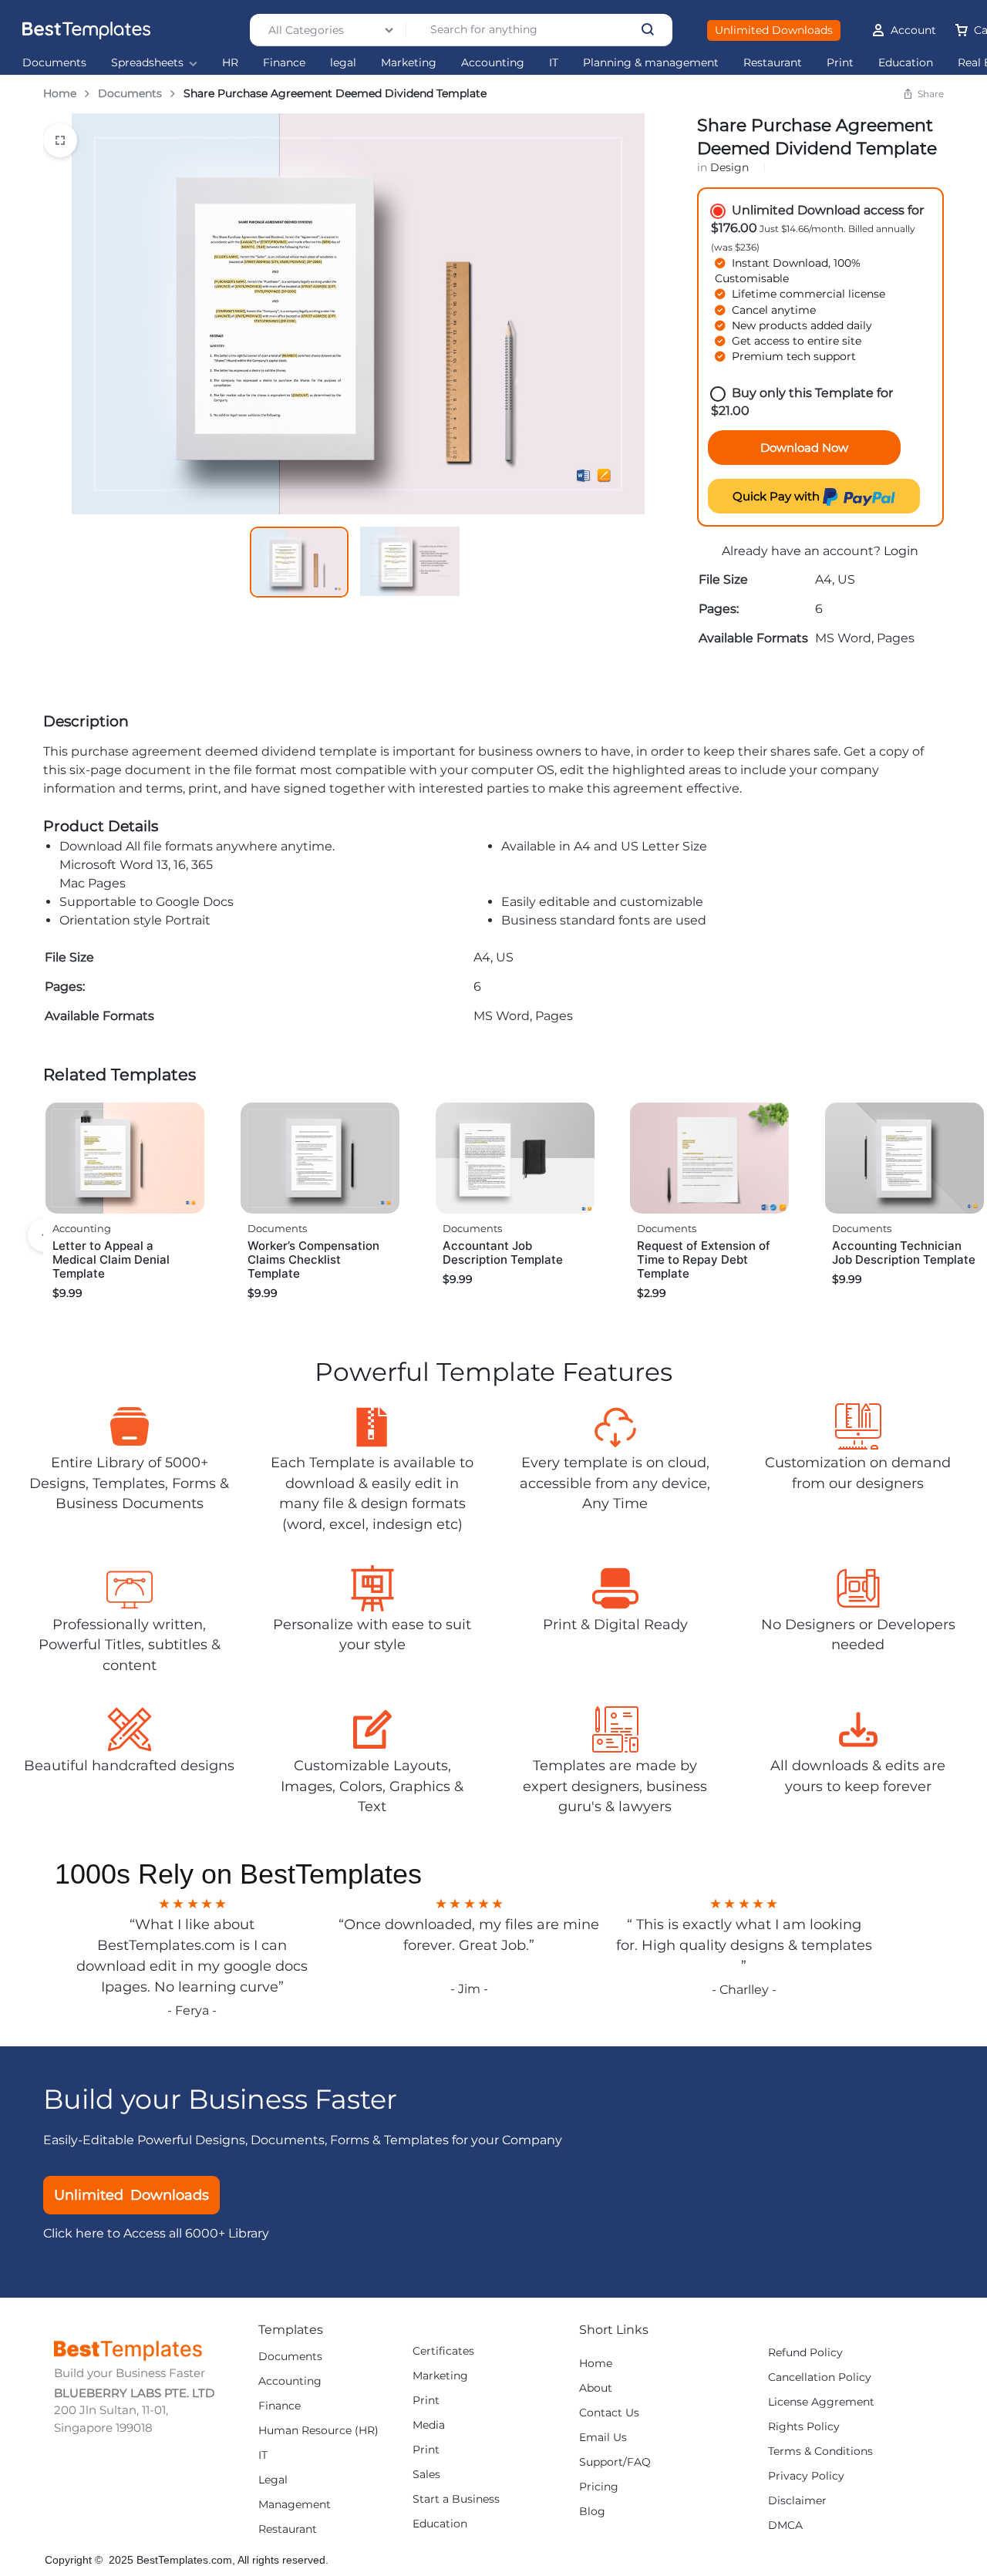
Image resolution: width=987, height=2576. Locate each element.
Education (906, 63)
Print (840, 63)
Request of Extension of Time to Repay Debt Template (704, 1259)
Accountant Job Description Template (503, 1253)
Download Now (804, 448)
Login (901, 551)
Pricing (599, 2487)
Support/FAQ (615, 2462)
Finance (284, 63)
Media (429, 2425)
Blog (592, 2512)
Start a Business (456, 2499)
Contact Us (609, 2413)
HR (230, 63)
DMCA (785, 2525)
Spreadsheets (147, 63)
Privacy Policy (806, 2476)
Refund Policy (805, 2353)
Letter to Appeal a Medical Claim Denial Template (111, 1259)
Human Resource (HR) (318, 2431)
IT (554, 63)
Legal (273, 2480)
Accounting (493, 63)
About (596, 2388)
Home (60, 93)
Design (729, 167)
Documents (54, 63)
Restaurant (773, 63)
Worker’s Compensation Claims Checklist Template (313, 1259)
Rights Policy (804, 2427)
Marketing (409, 63)
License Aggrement (821, 2402)
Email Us (603, 2438)
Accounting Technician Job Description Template (904, 1253)
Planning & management (651, 63)
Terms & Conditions (820, 2451)
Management (295, 2505)
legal (343, 63)
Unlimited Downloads (774, 30)
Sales (426, 2475)
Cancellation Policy (820, 2377)
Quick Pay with (778, 496)
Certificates (443, 2351)
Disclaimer (797, 2501)
